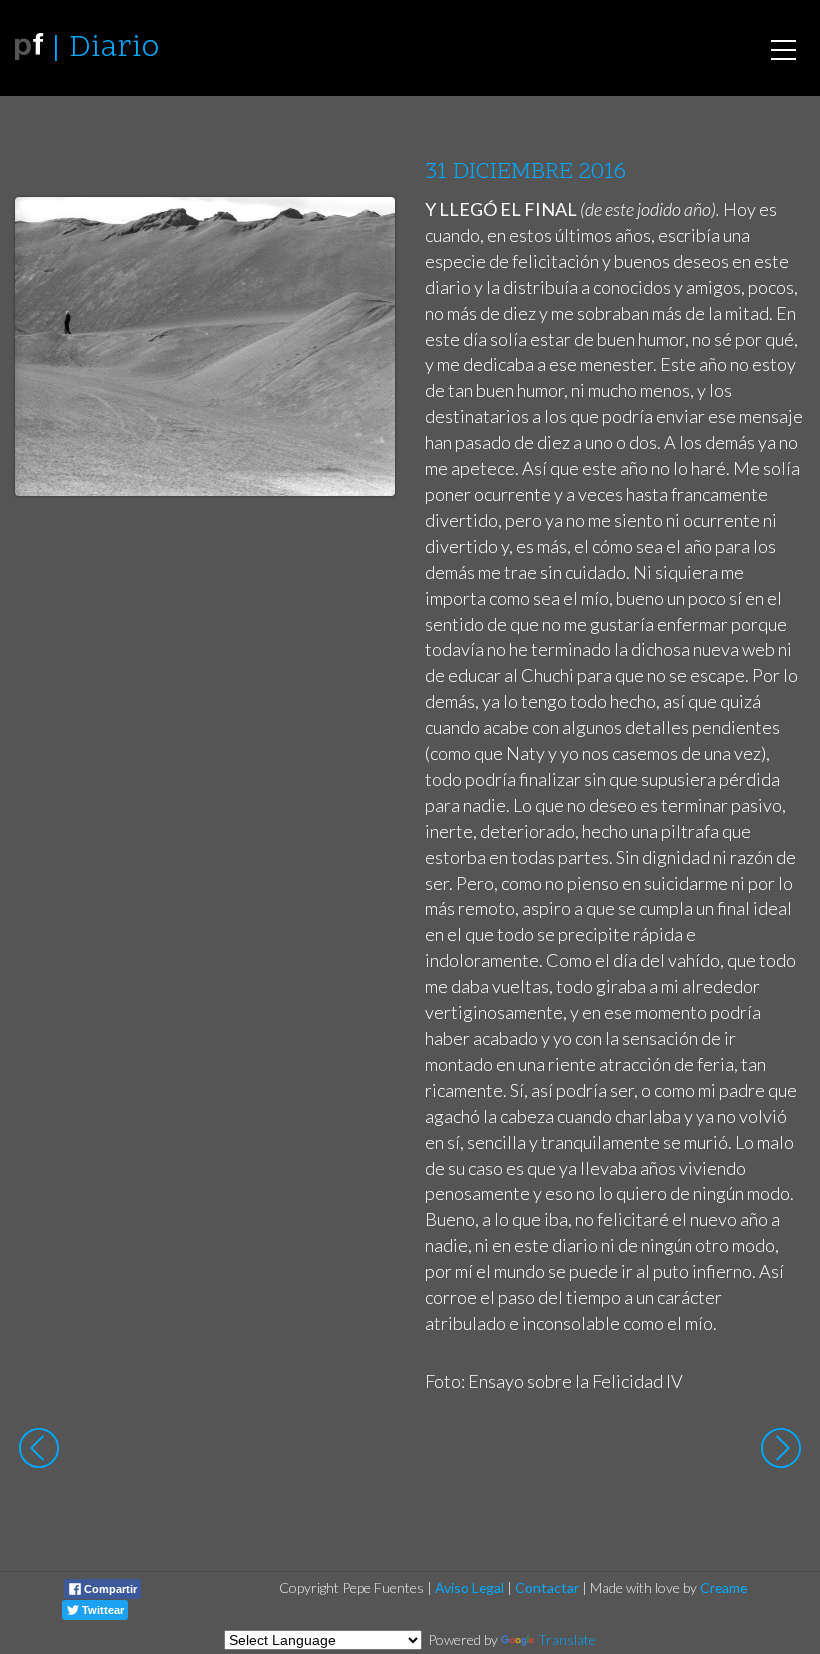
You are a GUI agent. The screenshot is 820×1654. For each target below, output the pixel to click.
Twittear (101, 1610)
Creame (723, 1587)
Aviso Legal (469, 1587)
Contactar (547, 1587)
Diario (114, 48)
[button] (364, 231)
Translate (567, 1639)
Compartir (109, 1589)
